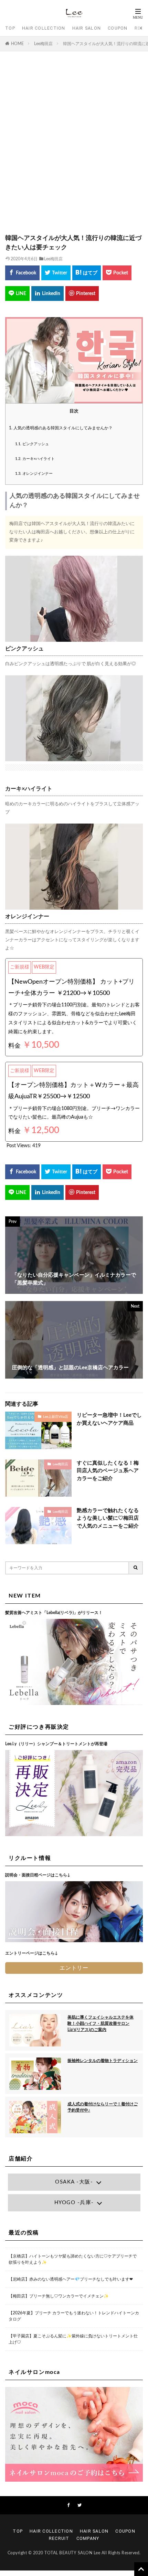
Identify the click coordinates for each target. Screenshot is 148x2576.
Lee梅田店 (43, 44)
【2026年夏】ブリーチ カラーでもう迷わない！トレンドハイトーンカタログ (74, 2316)
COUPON (118, 28)
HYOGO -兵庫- (74, 2203)
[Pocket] (117, 273)
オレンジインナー (34, 474)
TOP (10, 28)
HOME (17, 44)
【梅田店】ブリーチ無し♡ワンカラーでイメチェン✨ (59, 2296)
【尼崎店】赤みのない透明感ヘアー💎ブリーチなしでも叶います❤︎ (71, 2279)
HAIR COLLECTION (44, 28)
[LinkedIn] (47, 294)
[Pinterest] (82, 294)
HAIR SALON (87, 28)
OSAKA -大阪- (74, 2182)
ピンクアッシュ (32, 444)
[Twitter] (56, 273)
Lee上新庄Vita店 (56, 1417)
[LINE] (17, 294)
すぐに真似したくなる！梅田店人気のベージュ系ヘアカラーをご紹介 (108, 1471)
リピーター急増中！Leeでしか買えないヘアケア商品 (109, 1419)
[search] (136, 1568)
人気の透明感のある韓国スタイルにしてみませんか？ (61, 428)
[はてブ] (87, 273)
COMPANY (88, 2538)
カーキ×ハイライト (35, 459)
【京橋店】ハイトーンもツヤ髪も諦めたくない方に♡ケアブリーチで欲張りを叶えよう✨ (73, 2259)
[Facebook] (22, 273)
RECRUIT (59, 2538)
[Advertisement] (74, 146)
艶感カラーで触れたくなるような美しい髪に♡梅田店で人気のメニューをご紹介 (108, 1518)
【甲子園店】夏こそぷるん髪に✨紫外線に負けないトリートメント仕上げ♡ (73, 2339)
